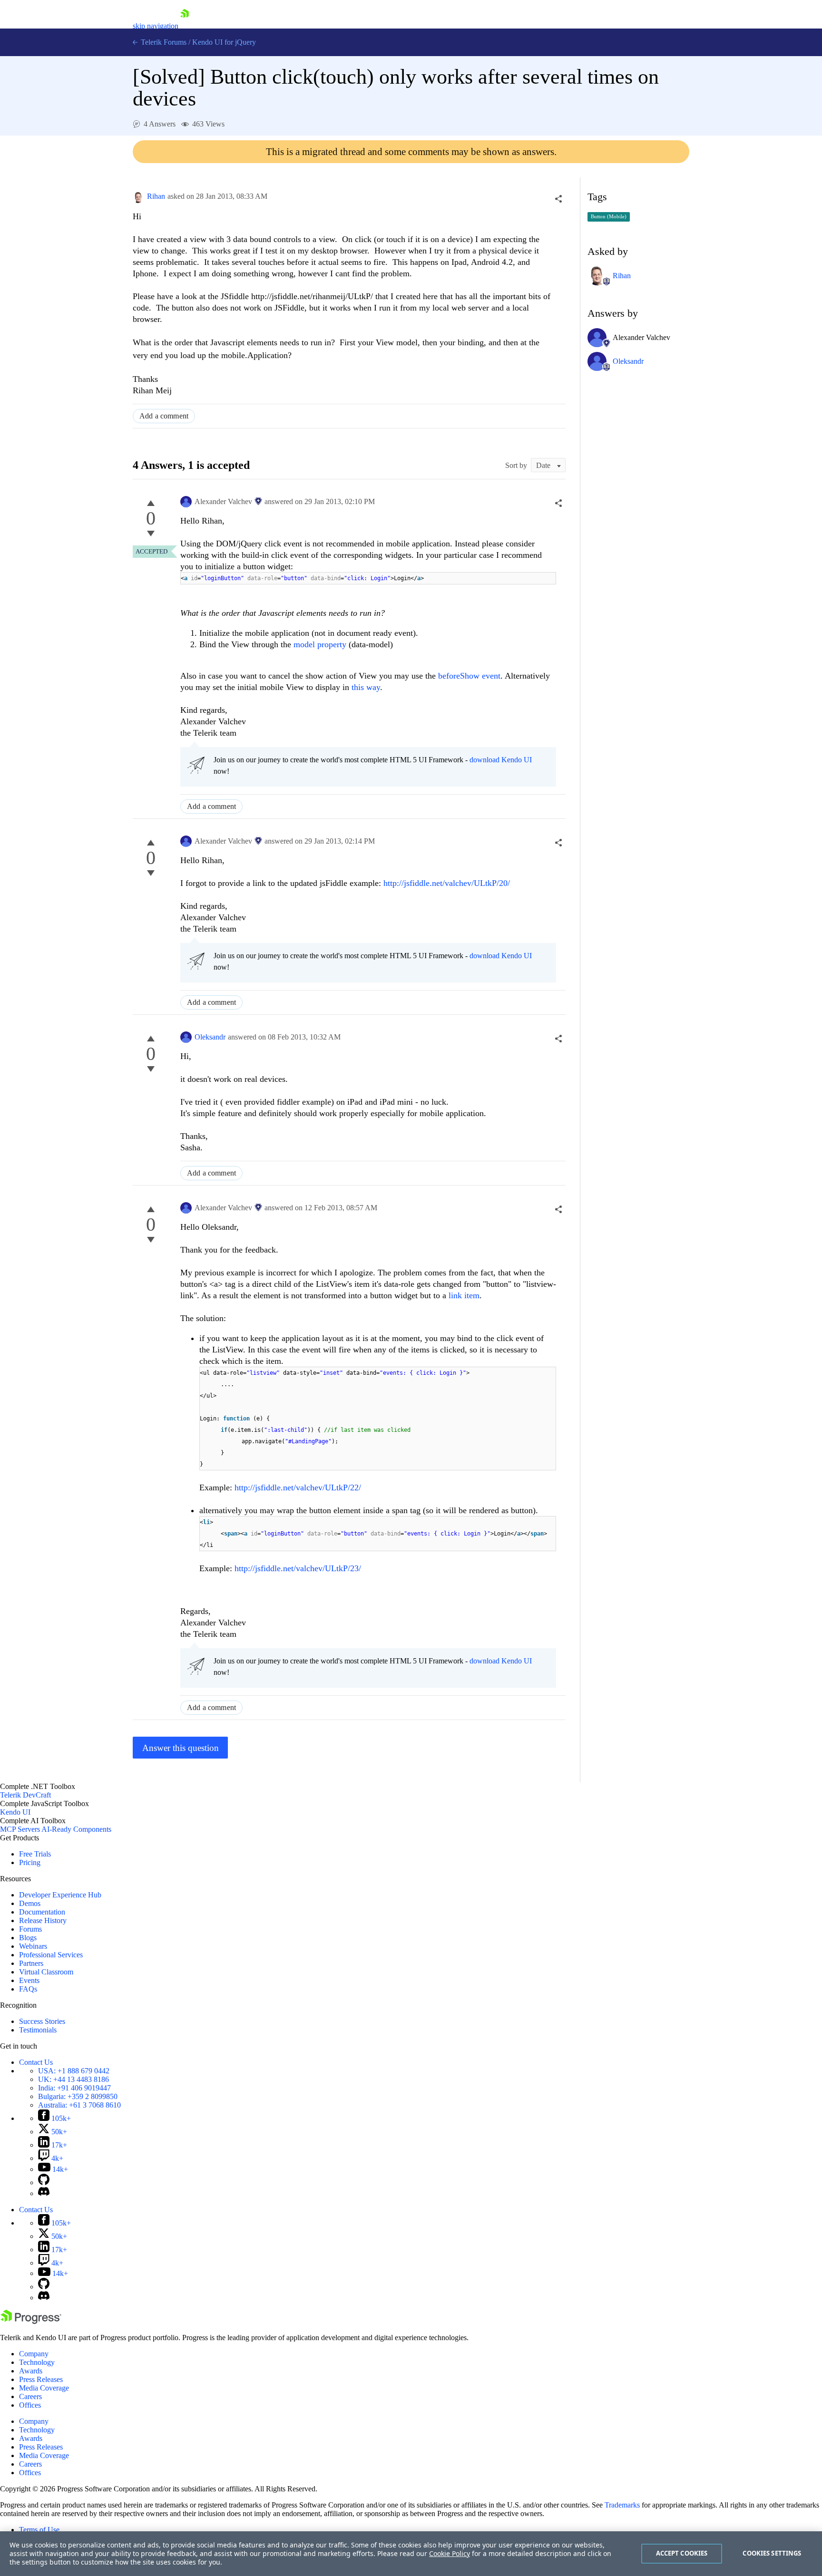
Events (29, 1980)
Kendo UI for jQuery (224, 42)
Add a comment (164, 416)
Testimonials (38, 2030)
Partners (31, 1963)
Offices (30, 2405)
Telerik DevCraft (25, 1795)
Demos (30, 1903)
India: (74, 2088)
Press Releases (41, 2379)
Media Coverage (44, 2388)
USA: (74, 2071)
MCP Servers (20, 1829)
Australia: (79, 2105)
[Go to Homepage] (185, 26)
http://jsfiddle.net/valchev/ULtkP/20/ (447, 883)
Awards (31, 2371)
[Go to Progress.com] (31, 2321)
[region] (411, 2554)
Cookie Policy (450, 2553)
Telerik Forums (163, 42)
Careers (30, 2396)
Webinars (33, 1946)
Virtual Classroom (46, 1972)
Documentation (42, 1912)
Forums (30, 1929)
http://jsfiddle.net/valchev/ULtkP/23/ (298, 1568)
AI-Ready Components (76, 1829)
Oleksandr (210, 1037)
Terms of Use (39, 2530)
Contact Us (36, 2062)
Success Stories (42, 2021)
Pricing (30, 1862)
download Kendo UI (501, 760)
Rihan (156, 196)
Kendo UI (15, 1812)
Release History (43, 1920)
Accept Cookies (682, 2553)
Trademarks (622, 2505)
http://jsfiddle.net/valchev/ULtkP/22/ (298, 1487)
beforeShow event (469, 676)
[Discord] (44, 2193)
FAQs (28, 1989)
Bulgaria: (78, 2096)
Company (34, 2354)
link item (464, 1295)
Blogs (28, 1938)
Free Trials (35, 1854)
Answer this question (181, 1748)
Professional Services (51, 1955)
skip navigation (156, 26)
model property (320, 644)
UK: (73, 2079)
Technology (37, 2362)
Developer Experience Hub (60, 1895)
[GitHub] (44, 2182)
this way (366, 687)
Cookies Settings (772, 2553)
